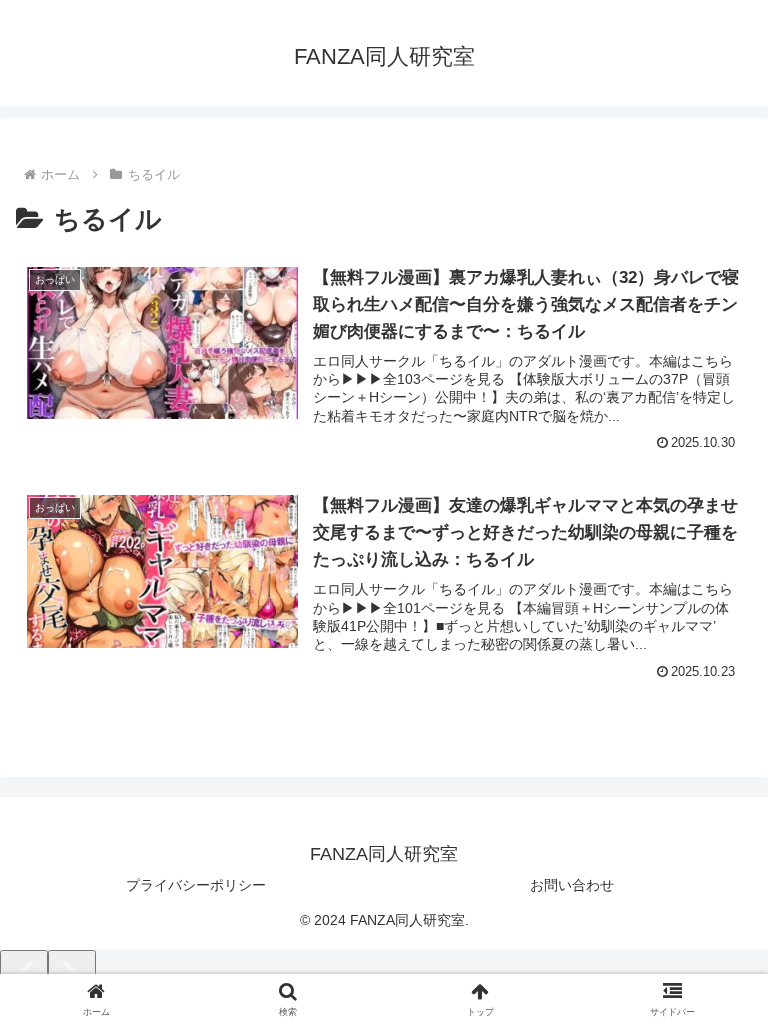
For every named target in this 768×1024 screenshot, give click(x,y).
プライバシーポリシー (196, 885)
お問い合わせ (572, 885)
